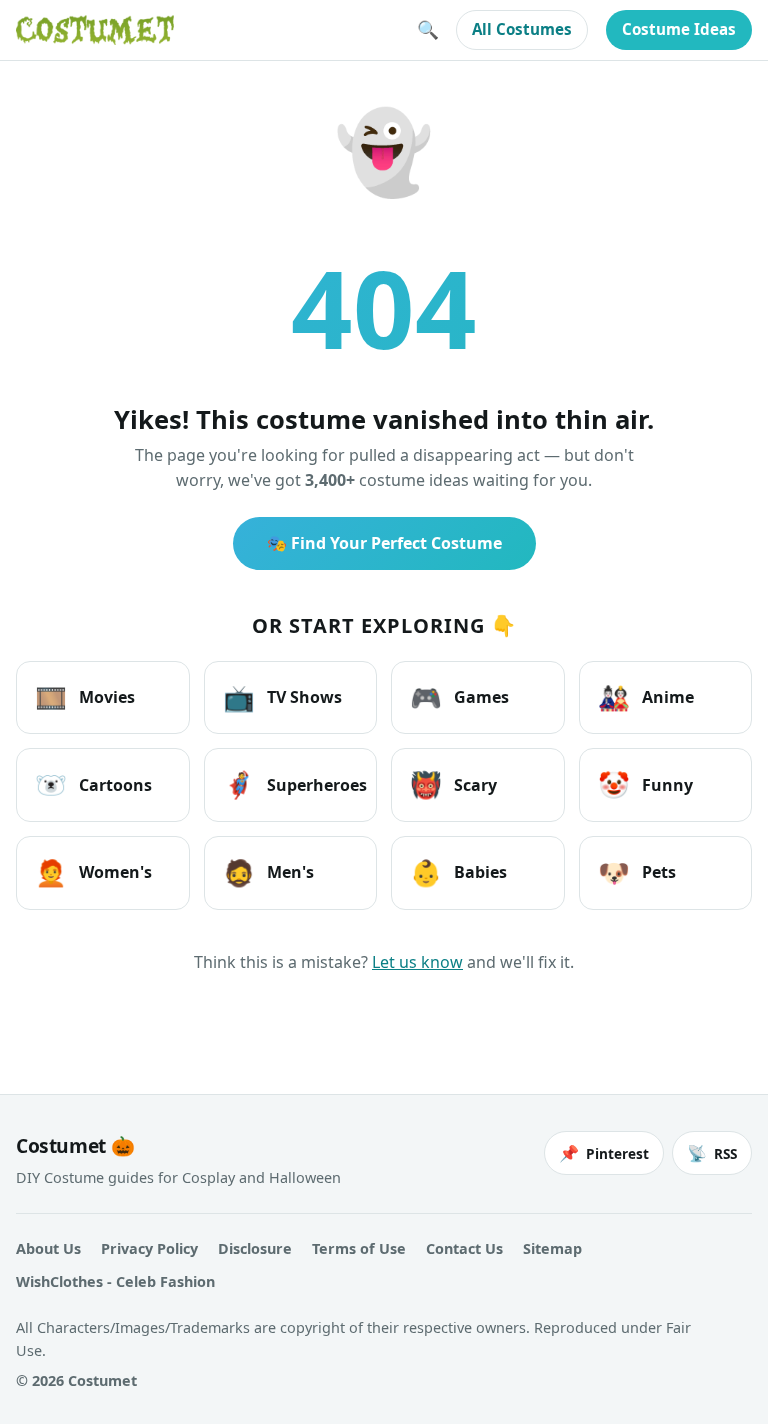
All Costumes (522, 29)
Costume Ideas (679, 29)
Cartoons (93, 784)
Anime (646, 697)
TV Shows (282, 697)
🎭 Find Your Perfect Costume (384, 543)
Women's (93, 872)
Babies (458, 872)
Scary (453, 784)
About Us (48, 1248)
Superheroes (295, 784)
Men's (268, 872)
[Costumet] (95, 30)
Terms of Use (359, 1248)
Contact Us (464, 1248)
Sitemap (552, 1248)
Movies (85, 697)
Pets (637, 872)
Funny (645, 784)
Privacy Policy (149, 1248)
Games (459, 697)
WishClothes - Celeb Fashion (115, 1281)
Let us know (417, 962)
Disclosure (255, 1248)
